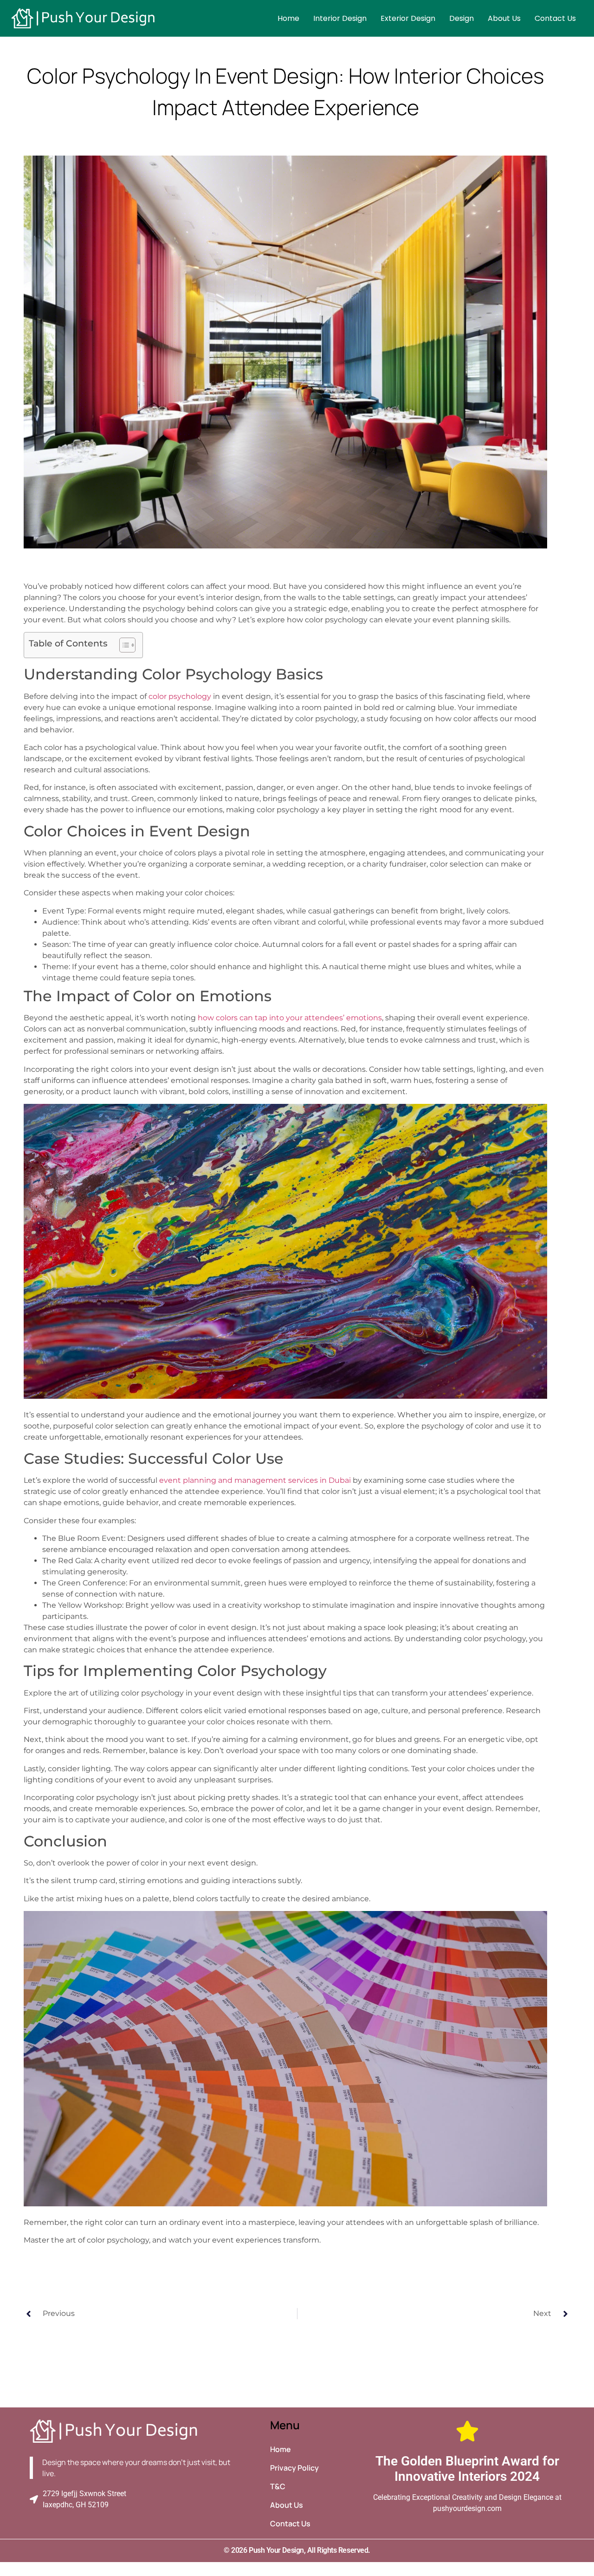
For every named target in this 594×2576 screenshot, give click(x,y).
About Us (504, 18)
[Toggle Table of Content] (123, 645)
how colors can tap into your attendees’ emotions (290, 1018)
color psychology (180, 696)
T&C (278, 2486)
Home (288, 18)
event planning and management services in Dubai (255, 1480)
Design (462, 18)
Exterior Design (408, 18)
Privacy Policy (294, 2468)
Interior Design (340, 18)
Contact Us (555, 18)
